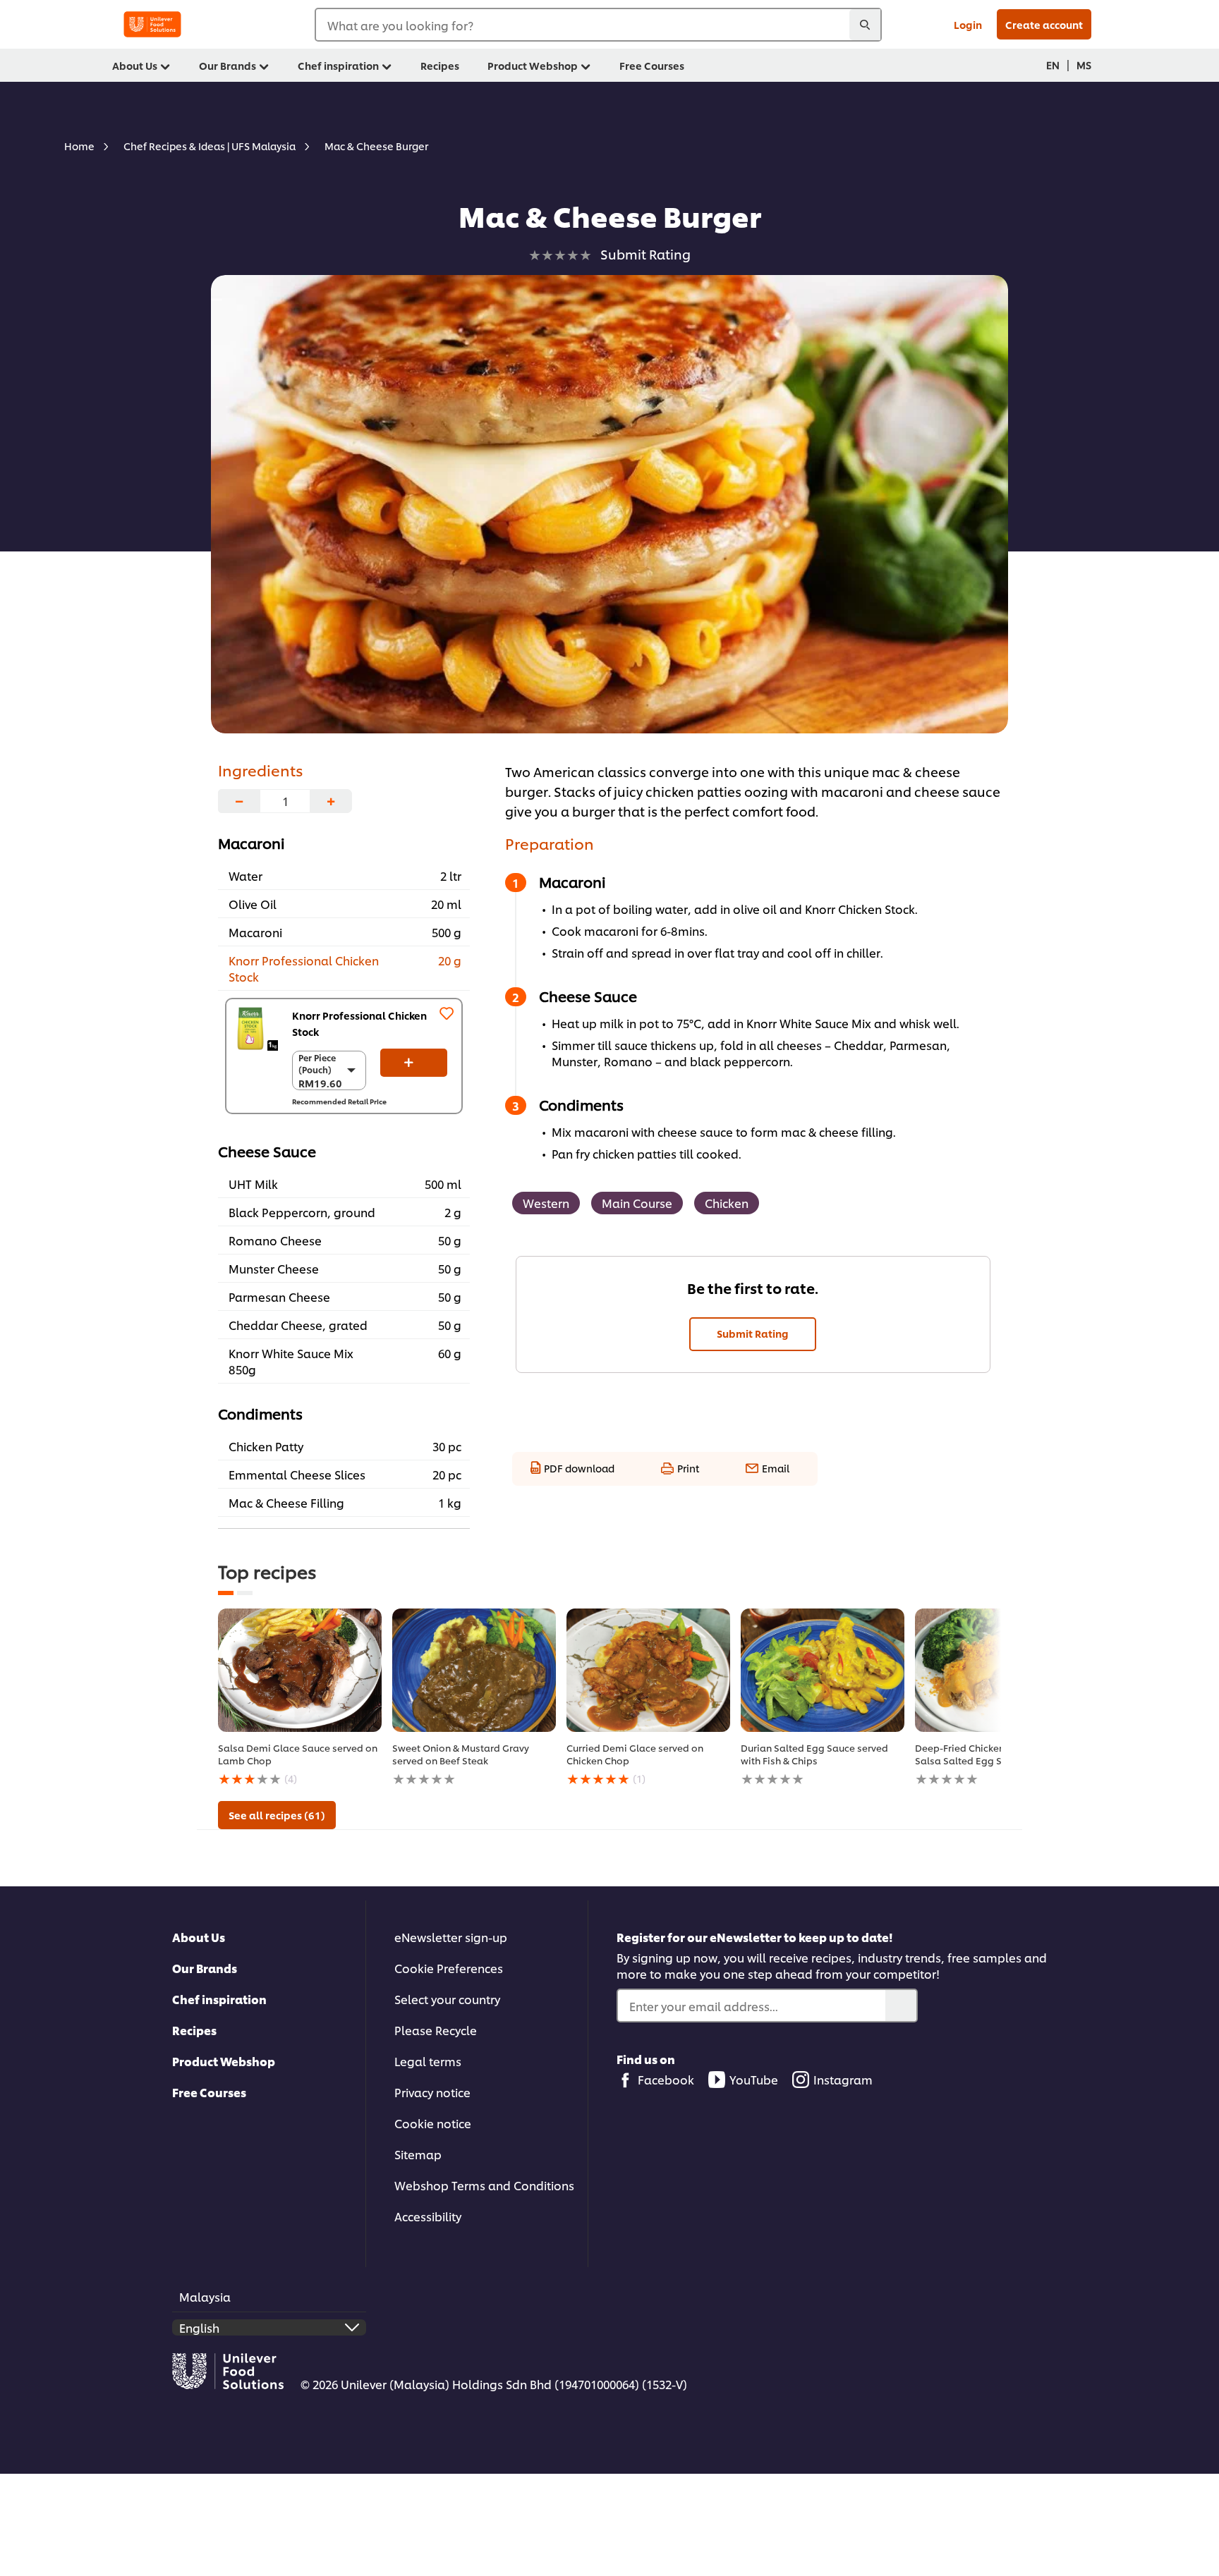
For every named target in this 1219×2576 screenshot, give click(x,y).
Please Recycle (436, 2030)
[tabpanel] (300, 1698)
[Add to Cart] (414, 1063)
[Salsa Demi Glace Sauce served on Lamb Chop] (300, 1670)
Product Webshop (224, 2061)
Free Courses (209, 2092)
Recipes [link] (440, 65)
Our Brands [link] (228, 65)
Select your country (447, 1999)
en (1053, 65)
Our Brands (205, 1968)
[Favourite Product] (447, 1013)
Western (546, 1203)
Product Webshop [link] (533, 65)
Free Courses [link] (652, 65)
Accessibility (428, 2216)
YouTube (754, 2079)
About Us (199, 1937)
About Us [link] (135, 65)
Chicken (727, 1203)
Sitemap (418, 2154)
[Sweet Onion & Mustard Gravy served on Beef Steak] (474, 1670)
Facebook (666, 2079)
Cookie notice (433, 2123)
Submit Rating (753, 1333)
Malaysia (205, 2296)
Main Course (637, 1203)
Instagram (843, 2079)
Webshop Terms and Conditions (484, 2185)
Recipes (194, 2030)
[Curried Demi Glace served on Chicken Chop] (648, 1670)
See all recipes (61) (277, 1815)
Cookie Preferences (449, 1968)
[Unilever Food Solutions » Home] (152, 24)
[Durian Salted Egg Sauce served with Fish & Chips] (823, 1670)
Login (968, 24)
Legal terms (428, 2061)
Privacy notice (432, 2092)
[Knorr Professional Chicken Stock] (256, 1028)
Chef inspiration (219, 1999)
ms (1084, 65)
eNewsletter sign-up (451, 1937)
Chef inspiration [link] (338, 65)
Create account (1044, 24)
